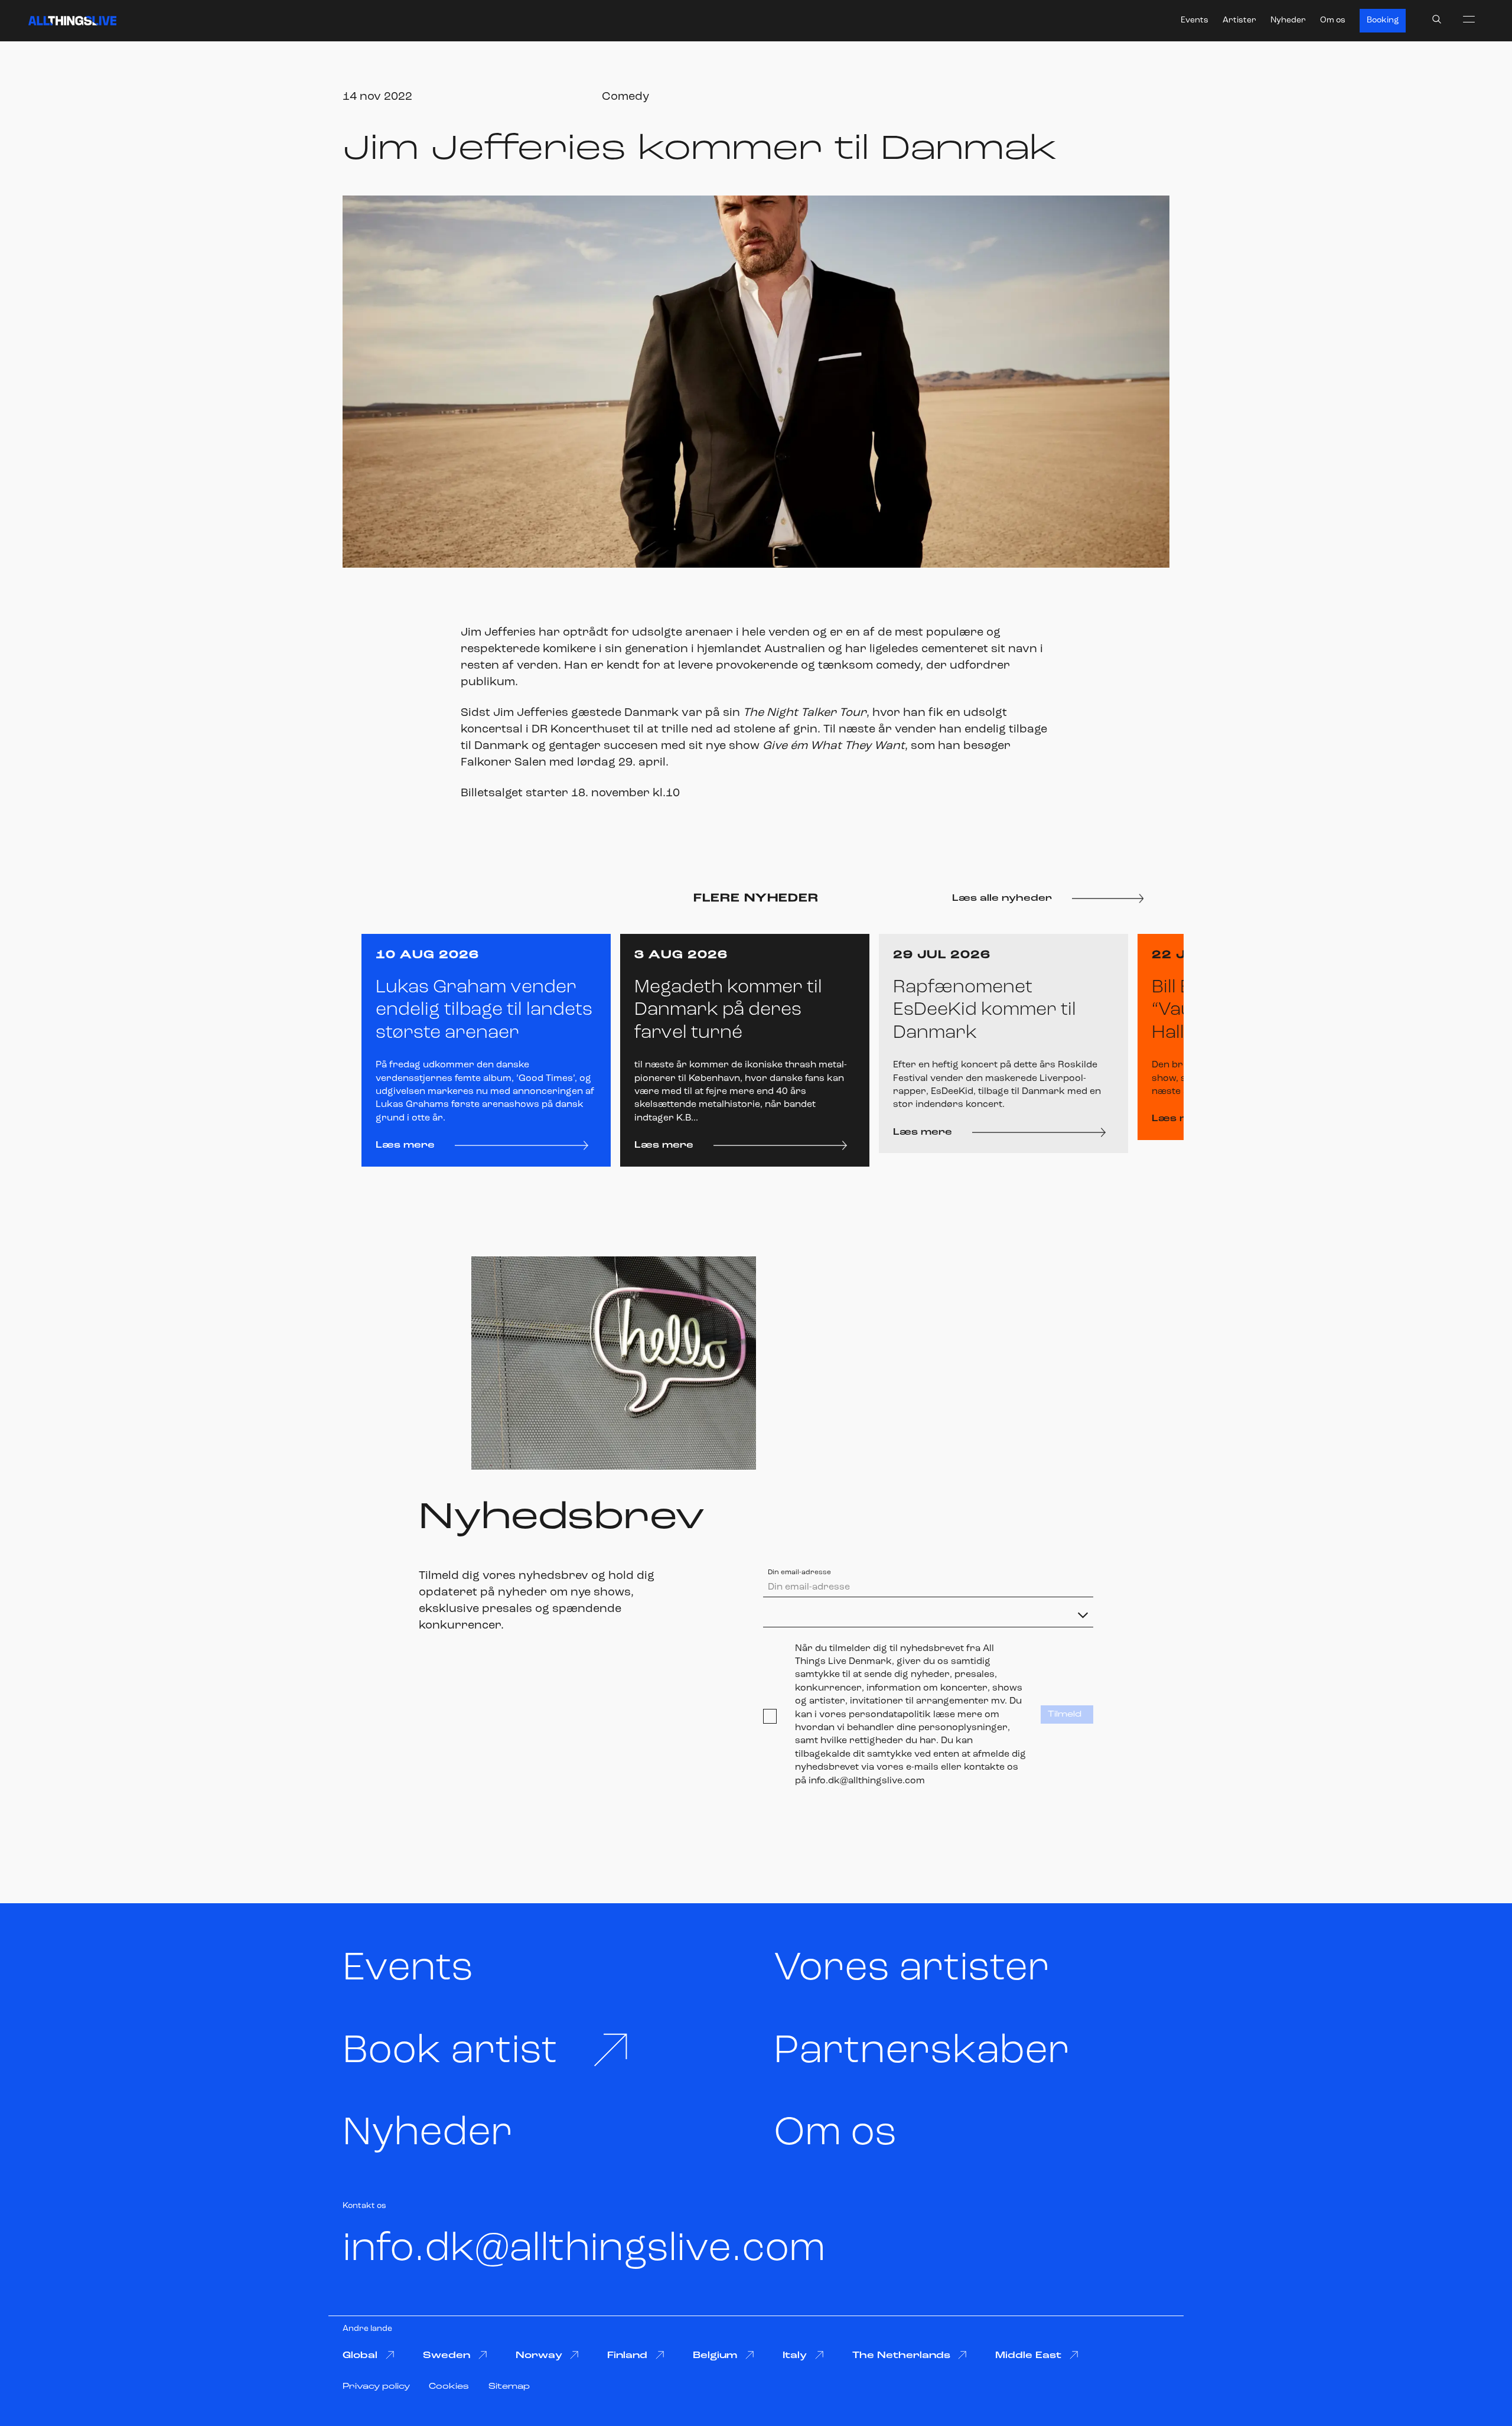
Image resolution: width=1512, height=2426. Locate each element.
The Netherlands (901, 2356)
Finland (627, 2356)
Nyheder (1288, 20)
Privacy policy (376, 2387)
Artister (1239, 20)
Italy (795, 2356)
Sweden (447, 2356)
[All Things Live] (72, 21)
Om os (1333, 20)
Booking (1383, 20)
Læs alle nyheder (1002, 898)
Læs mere (405, 1145)
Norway (539, 2356)
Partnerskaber (922, 2052)
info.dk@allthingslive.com (584, 2250)
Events (1195, 20)
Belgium (715, 2356)
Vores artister (912, 1969)
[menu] (1469, 19)
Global (360, 2356)
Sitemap (509, 2387)
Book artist (450, 2052)
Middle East (1028, 2356)
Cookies (449, 2387)
